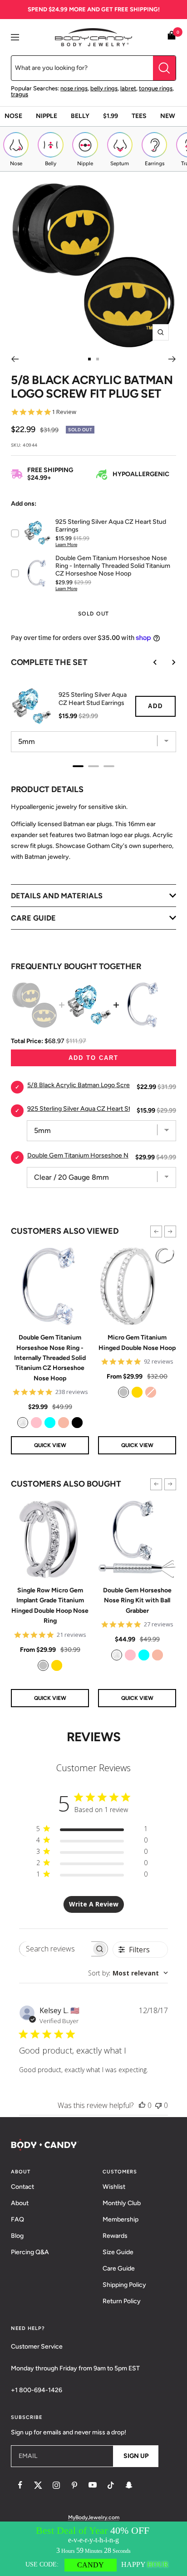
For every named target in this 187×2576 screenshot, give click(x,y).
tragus (20, 94)
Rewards (115, 2236)
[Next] (172, 359)
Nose (13, 116)
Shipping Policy (124, 2285)
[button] (156, 1231)
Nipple (47, 116)
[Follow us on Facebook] (20, 2485)
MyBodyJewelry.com (94, 2517)
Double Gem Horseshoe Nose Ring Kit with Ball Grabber (137, 1601)
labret (128, 88)
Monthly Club (122, 2203)
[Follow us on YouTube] (93, 2485)
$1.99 (111, 116)
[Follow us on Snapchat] (129, 2485)
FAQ (17, 2219)
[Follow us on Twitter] (38, 2485)
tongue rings (156, 88)
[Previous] (15, 359)
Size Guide (118, 2252)
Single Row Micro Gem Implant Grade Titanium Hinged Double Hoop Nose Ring (50, 1606)
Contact (22, 2187)
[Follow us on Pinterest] (74, 2485)
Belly (80, 116)
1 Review (64, 412)
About (20, 2203)
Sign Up (136, 2456)
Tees (139, 116)
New (168, 116)
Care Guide (119, 2268)
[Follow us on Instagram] (56, 2485)
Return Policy (122, 2301)
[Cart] (172, 37)
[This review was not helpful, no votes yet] (158, 2105)
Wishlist (114, 2187)
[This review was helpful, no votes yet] (142, 2105)
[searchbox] (55, 1949)
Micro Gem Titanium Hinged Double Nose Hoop (137, 1342)
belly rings (104, 88)
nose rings (74, 88)
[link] (23, 1423)
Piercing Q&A (30, 2252)
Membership (121, 2219)
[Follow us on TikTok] (111, 2485)
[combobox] (128, 1973)
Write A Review (94, 1904)
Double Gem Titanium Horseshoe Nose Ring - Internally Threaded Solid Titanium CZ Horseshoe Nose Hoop (50, 1358)
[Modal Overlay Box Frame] (93, 2549)
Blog (17, 2236)
